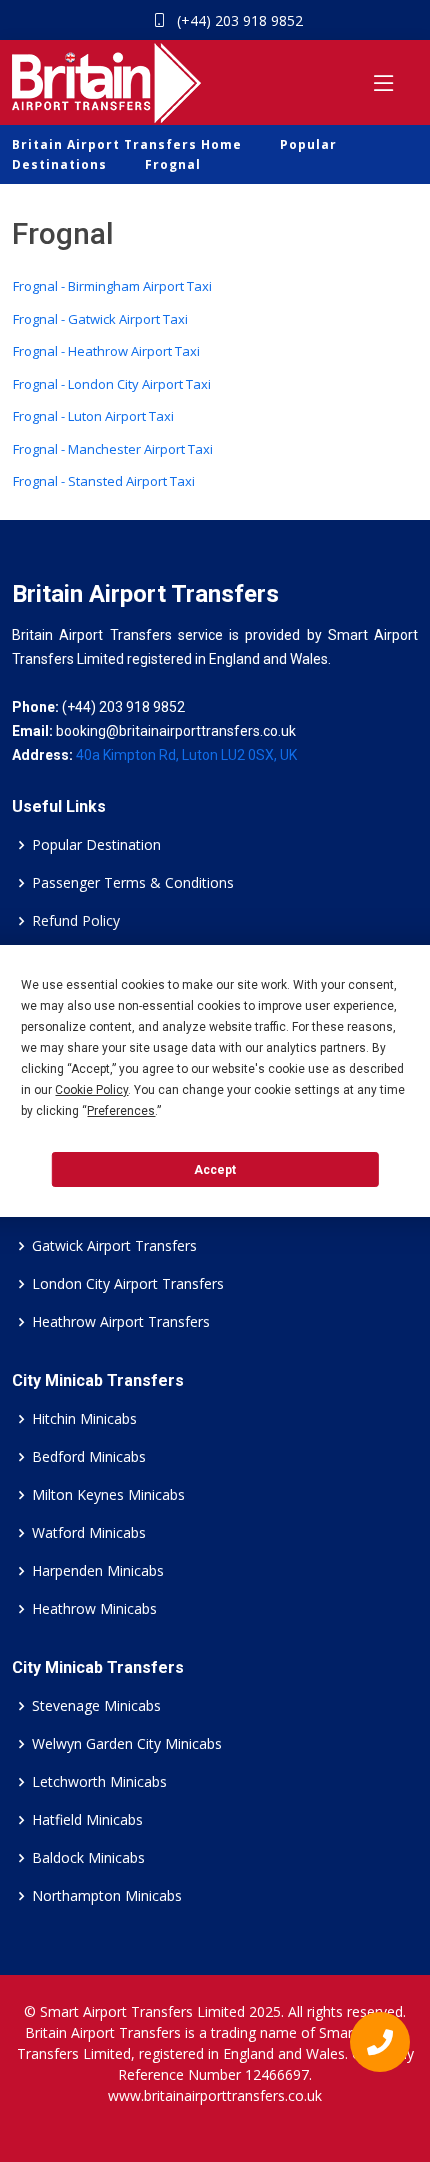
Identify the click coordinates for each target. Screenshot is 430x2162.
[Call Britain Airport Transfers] (371, 2047)
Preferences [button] (121, 1111)
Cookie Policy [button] (91, 1090)
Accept (215, 1170)
